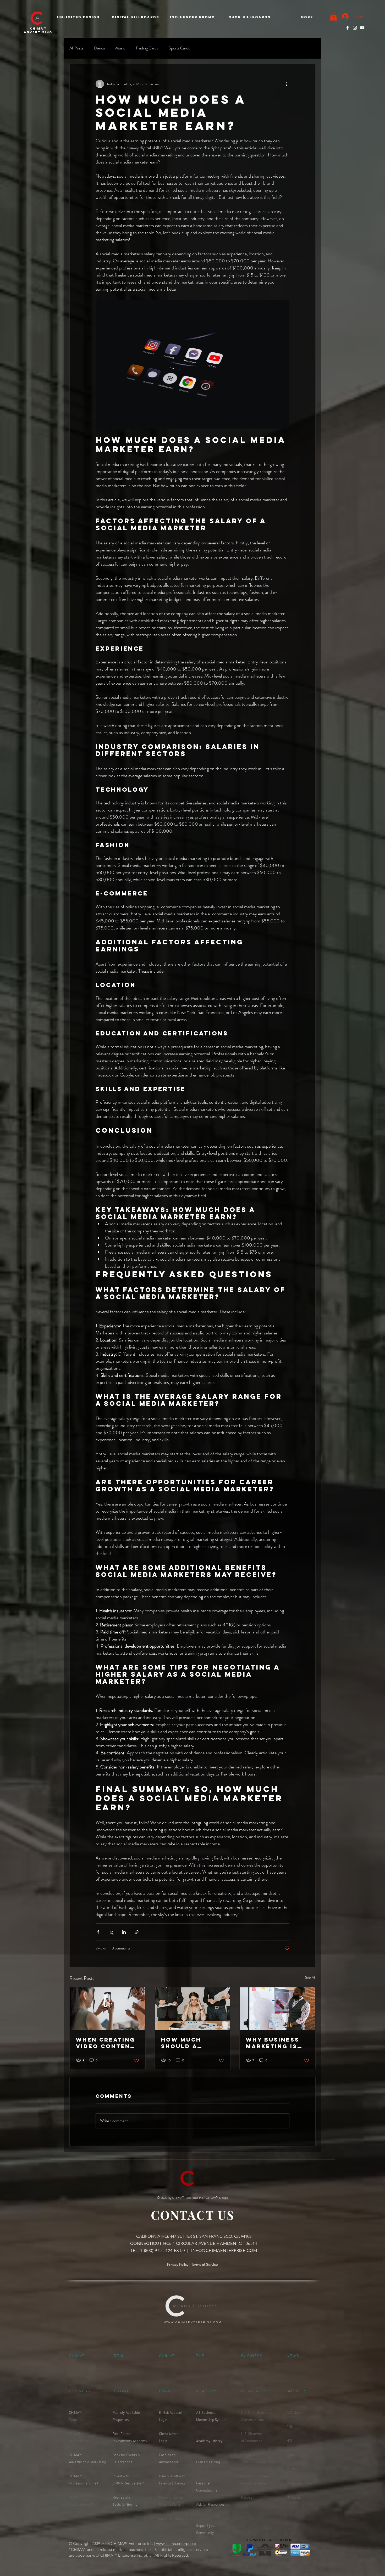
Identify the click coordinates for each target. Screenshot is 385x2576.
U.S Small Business (256, 2413)
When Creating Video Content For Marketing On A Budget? (106, 2043)
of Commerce (252, 2441)
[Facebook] (348, 28)
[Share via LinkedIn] (124, 1932)
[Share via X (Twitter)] (111, 1932)
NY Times (294, 2498)
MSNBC (292, 2469)
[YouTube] (362, 28)
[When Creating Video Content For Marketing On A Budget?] (108, 2009)
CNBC (291, 2455)
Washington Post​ (299, 2484)
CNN (290, 2427)
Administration (253, 2420)
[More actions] (286, 84)
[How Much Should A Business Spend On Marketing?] (193, 2009)
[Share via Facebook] (98, 1932)
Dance (99, 48)
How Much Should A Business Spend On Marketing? (191, 2043)
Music (120, 48)
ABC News (294, 2413)
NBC (290, 2441)
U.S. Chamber (252, 2434)
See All (310, 1977)
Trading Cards (147, 48)
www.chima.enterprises (176, 2543)
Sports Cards (179, 48)
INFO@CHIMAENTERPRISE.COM (224, 2250)
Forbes (247, 2498)
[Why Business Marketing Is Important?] (277, 2009)
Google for (249, 2455)
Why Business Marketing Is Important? (273, 2043)
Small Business (253, 2462)
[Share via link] (137, 1932)
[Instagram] (355, 28)
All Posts (76, 48)
